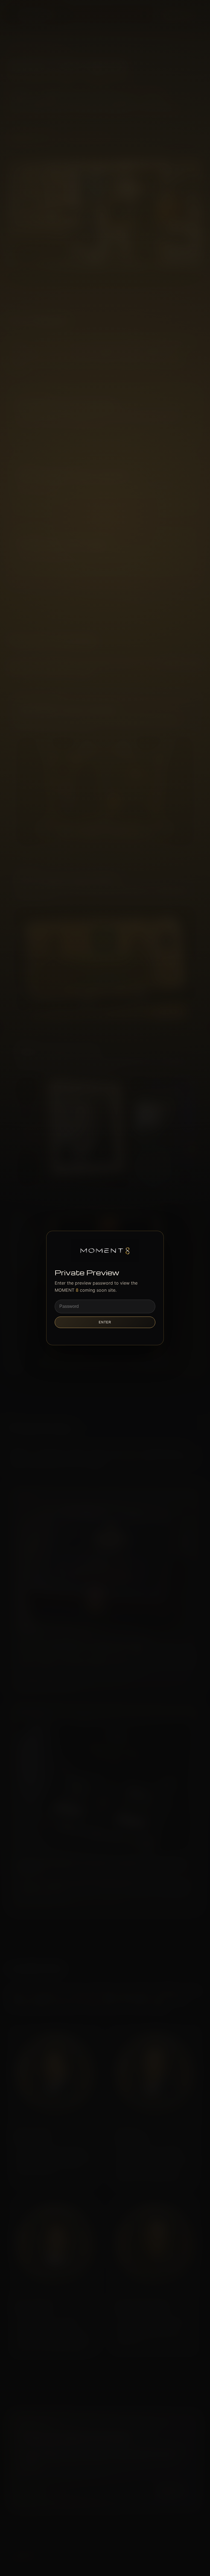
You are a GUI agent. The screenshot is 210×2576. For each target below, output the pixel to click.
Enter (105, 1322)
